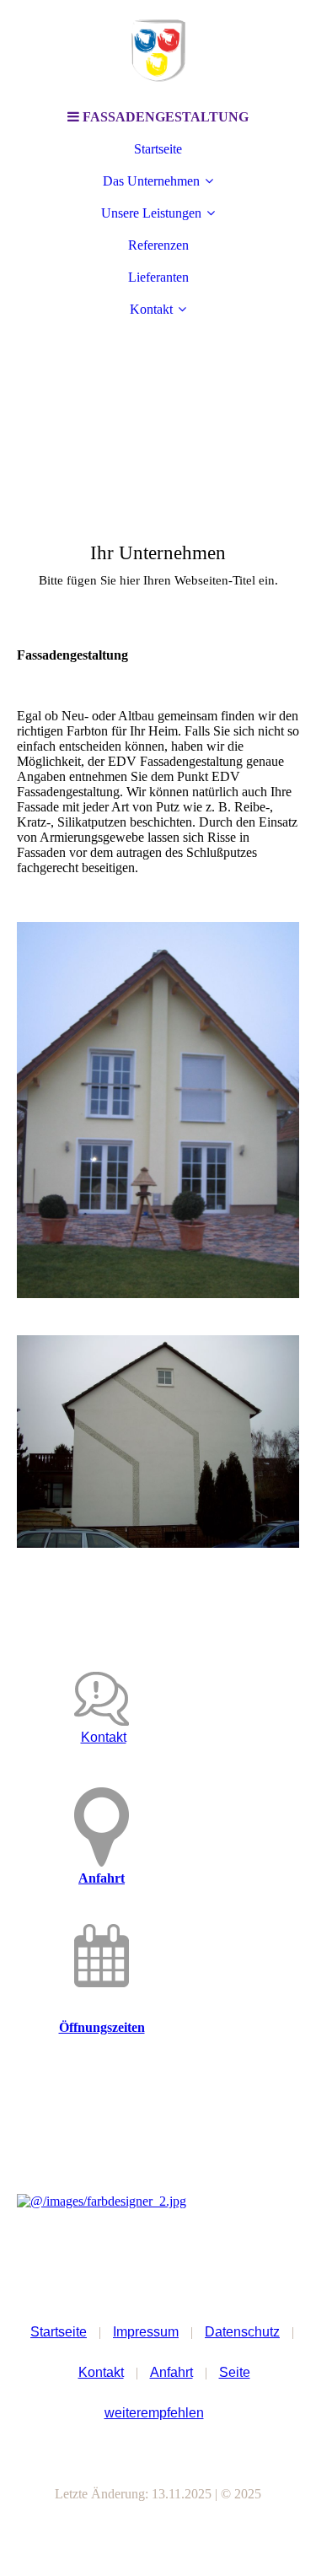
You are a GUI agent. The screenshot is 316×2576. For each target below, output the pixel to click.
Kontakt (151, 309)
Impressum (146, 2332)
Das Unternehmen (151, 181)
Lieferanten (158, 277)
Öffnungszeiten (102, 2027)
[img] (158, 51)
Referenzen (158, 245)
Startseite (158, 149)
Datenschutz (242, 2332)
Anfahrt (102, 1878)
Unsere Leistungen (151, 213)
